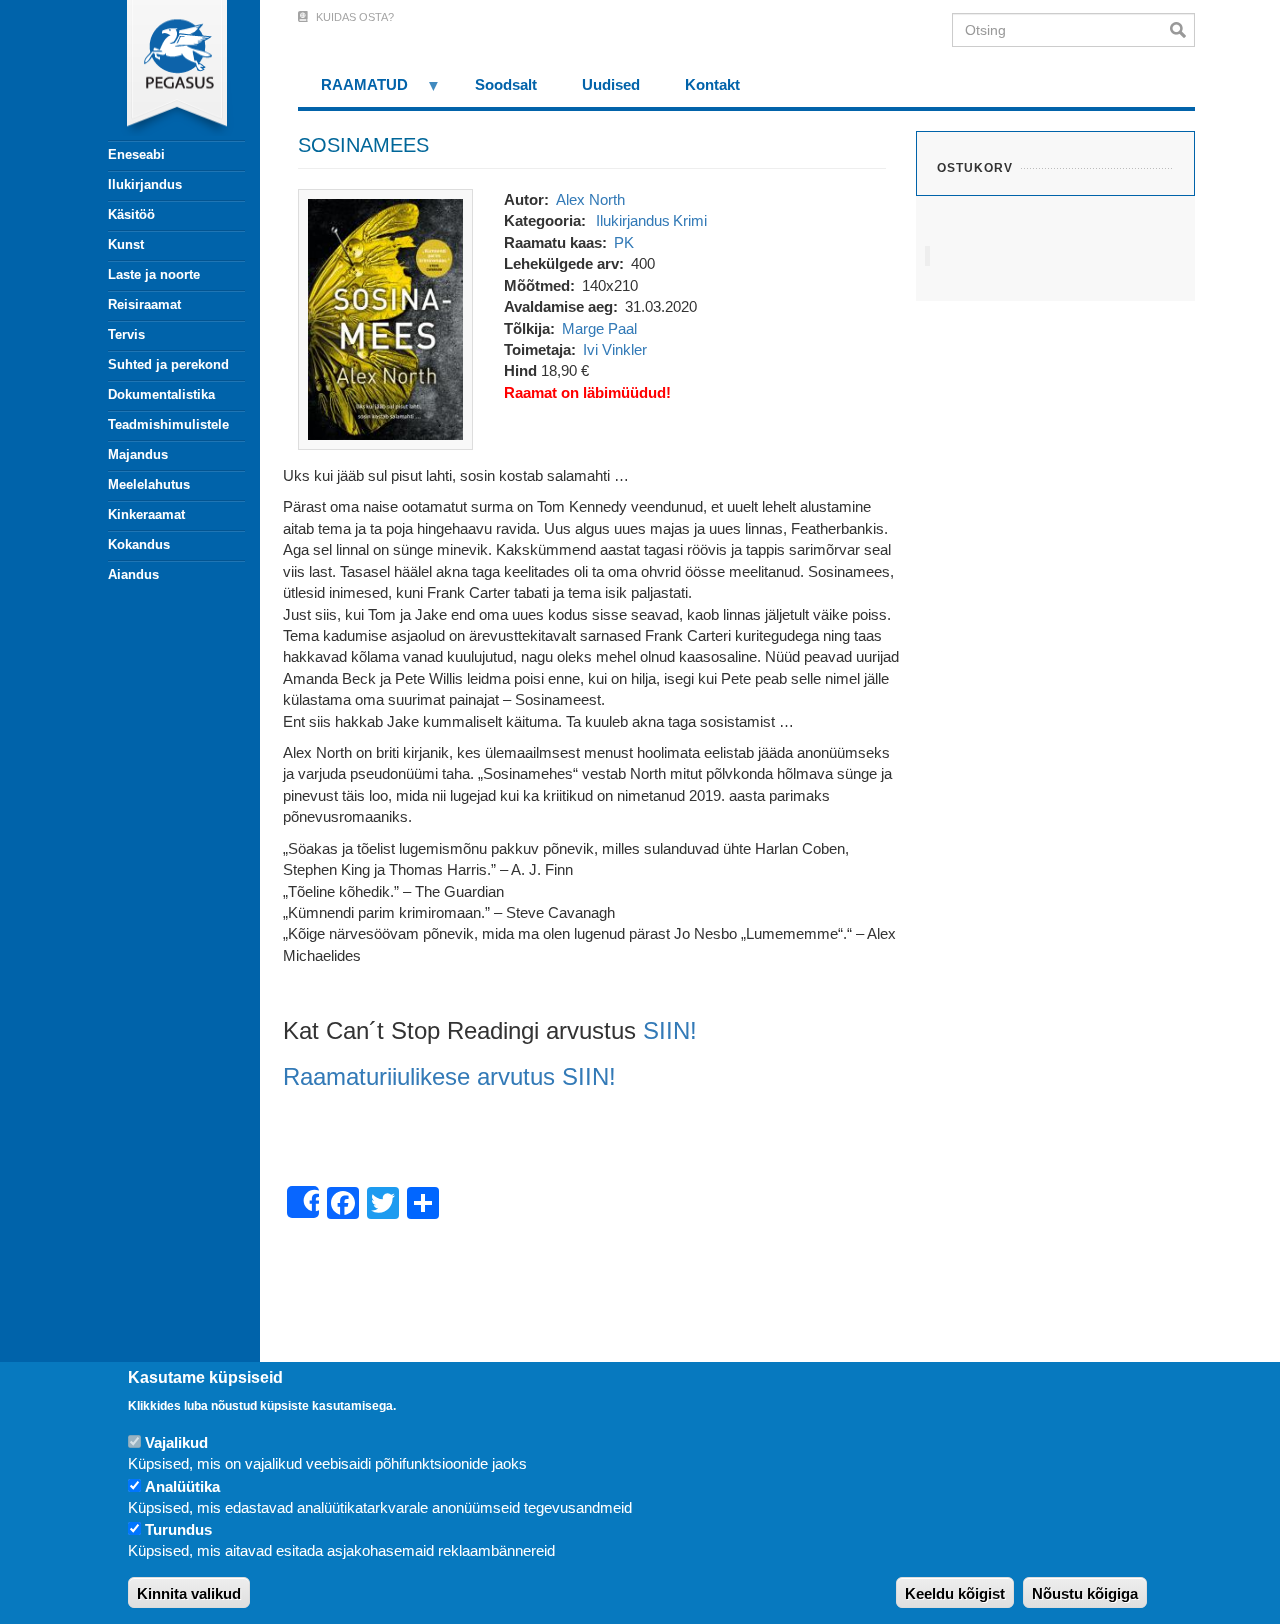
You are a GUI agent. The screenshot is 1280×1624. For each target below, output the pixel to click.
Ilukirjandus (145, 184)
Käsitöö (131, 214)
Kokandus (139, 544)
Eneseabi (136, 154)
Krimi (690, 220)
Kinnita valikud (189, 1593)
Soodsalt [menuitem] (506, 84)
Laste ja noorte (154, 274)
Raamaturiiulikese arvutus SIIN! (449, 1076)
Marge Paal (599, 328)
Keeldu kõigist (955, 1593)
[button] (385, 317)
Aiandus (133, 574)
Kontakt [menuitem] (712, 84)
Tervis (126, 334)
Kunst (126, 244)
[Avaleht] (165, 70)
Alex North (590, 199)
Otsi (1182, 30)
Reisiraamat (144, 304)
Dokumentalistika (161, 394)
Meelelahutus (149, 484)
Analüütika (182, 1486)
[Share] (303, 1202)
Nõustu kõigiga (1085, 1593)
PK (624, 242)
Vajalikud (176, 1442)
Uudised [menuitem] (611, 84)
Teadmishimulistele (168, 424)
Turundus (178, 1530)
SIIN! (670, 1030)
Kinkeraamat (146, 514)
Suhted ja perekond (168, 364)
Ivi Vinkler (615, 349)
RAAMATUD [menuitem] (353, 91)
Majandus (138, 454)
